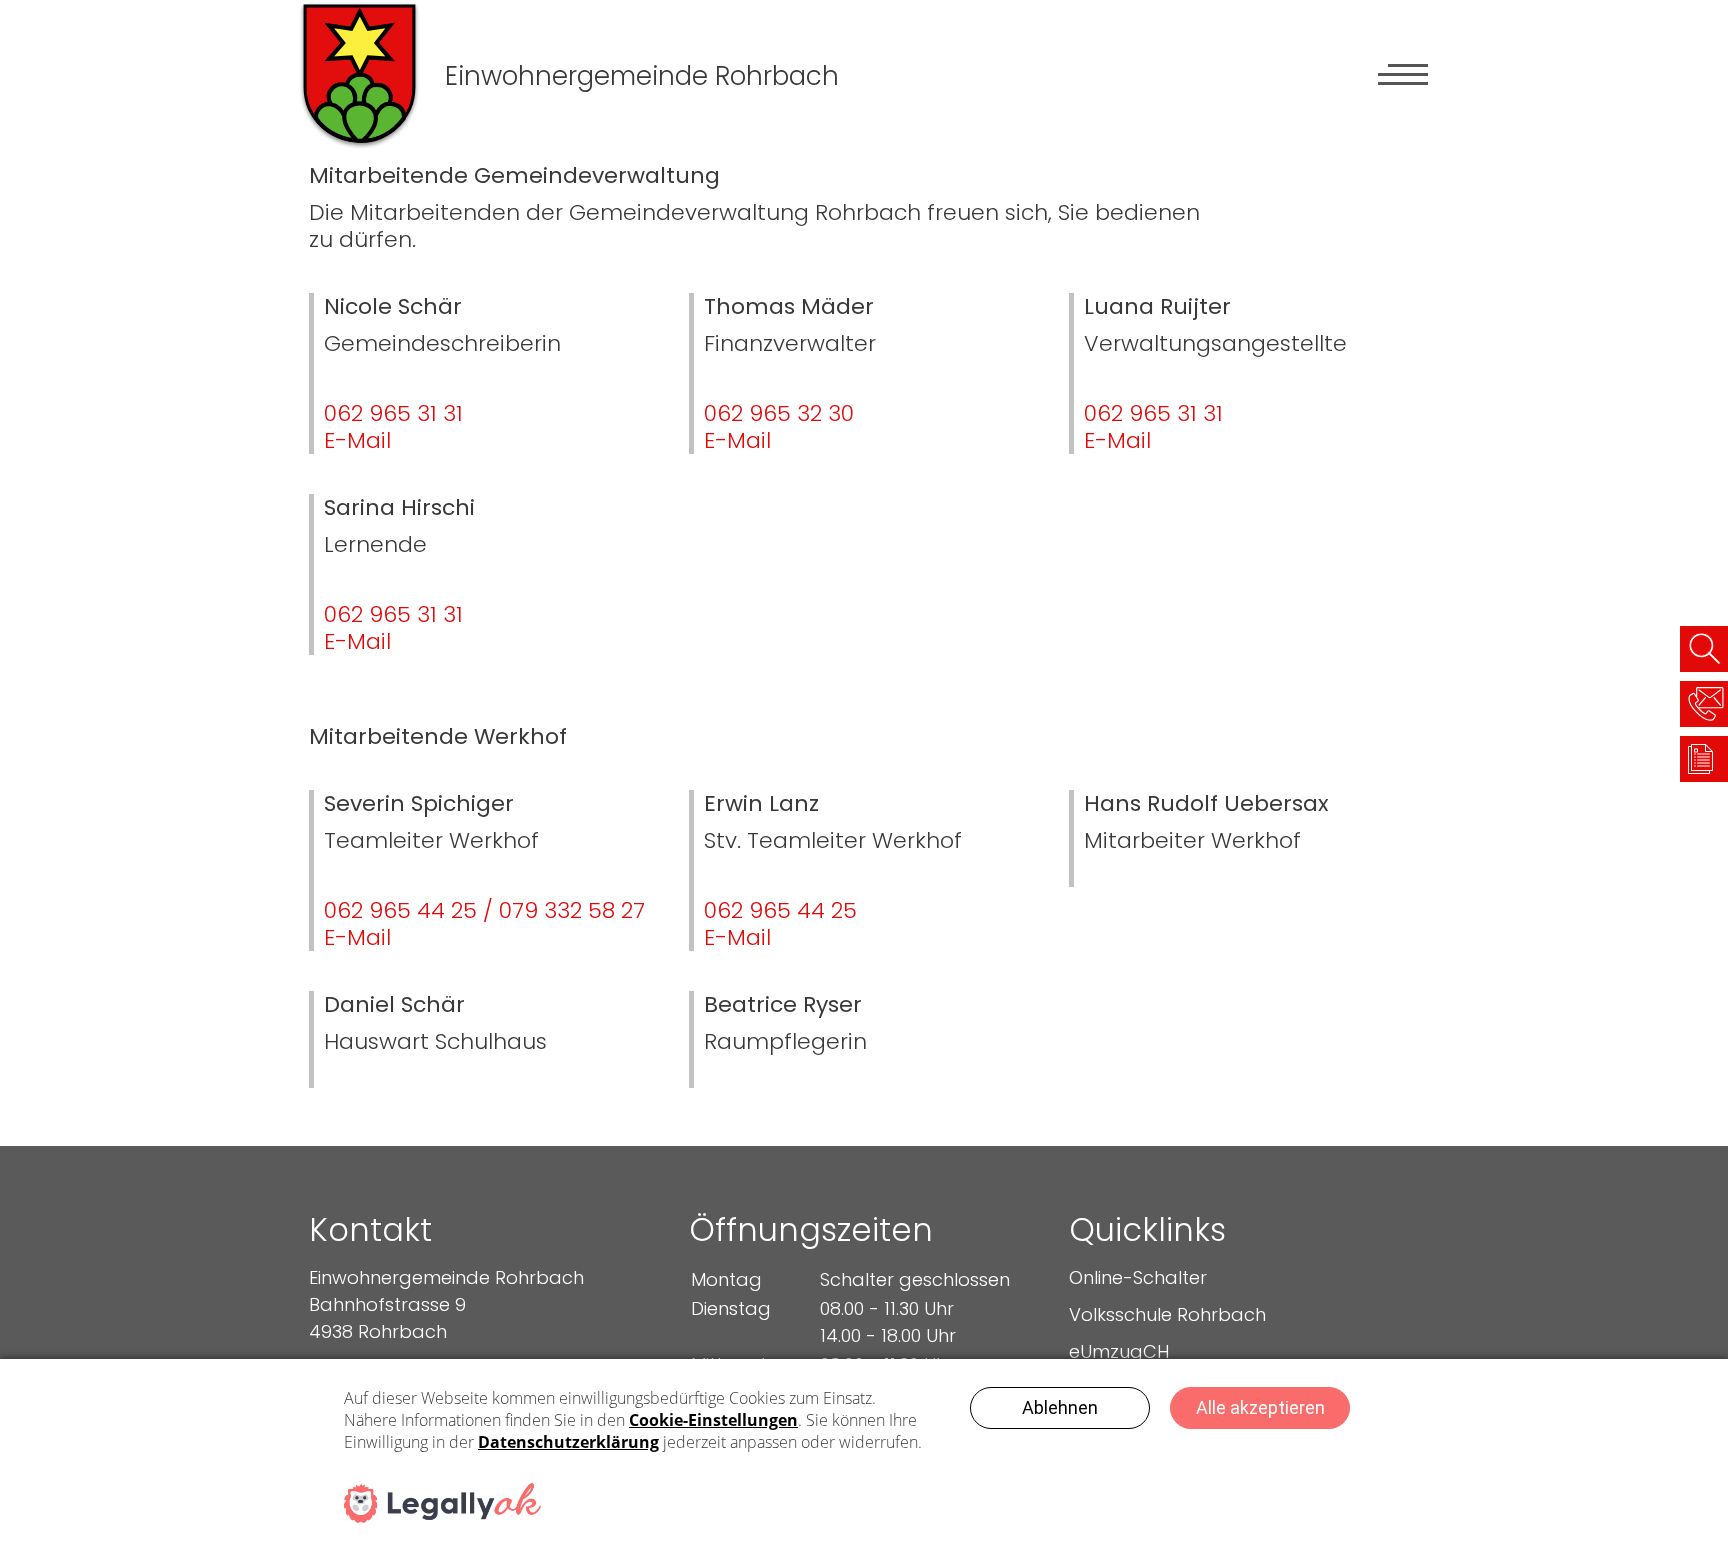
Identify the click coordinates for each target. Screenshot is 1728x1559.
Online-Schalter (1138, 1277)
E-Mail (357, 440)
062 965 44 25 (780, 910)
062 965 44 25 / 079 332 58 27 (484, 910)
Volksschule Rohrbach (1167, 1314)
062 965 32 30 (779, 413)
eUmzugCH (1119, 1351)
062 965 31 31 (393, 413)
